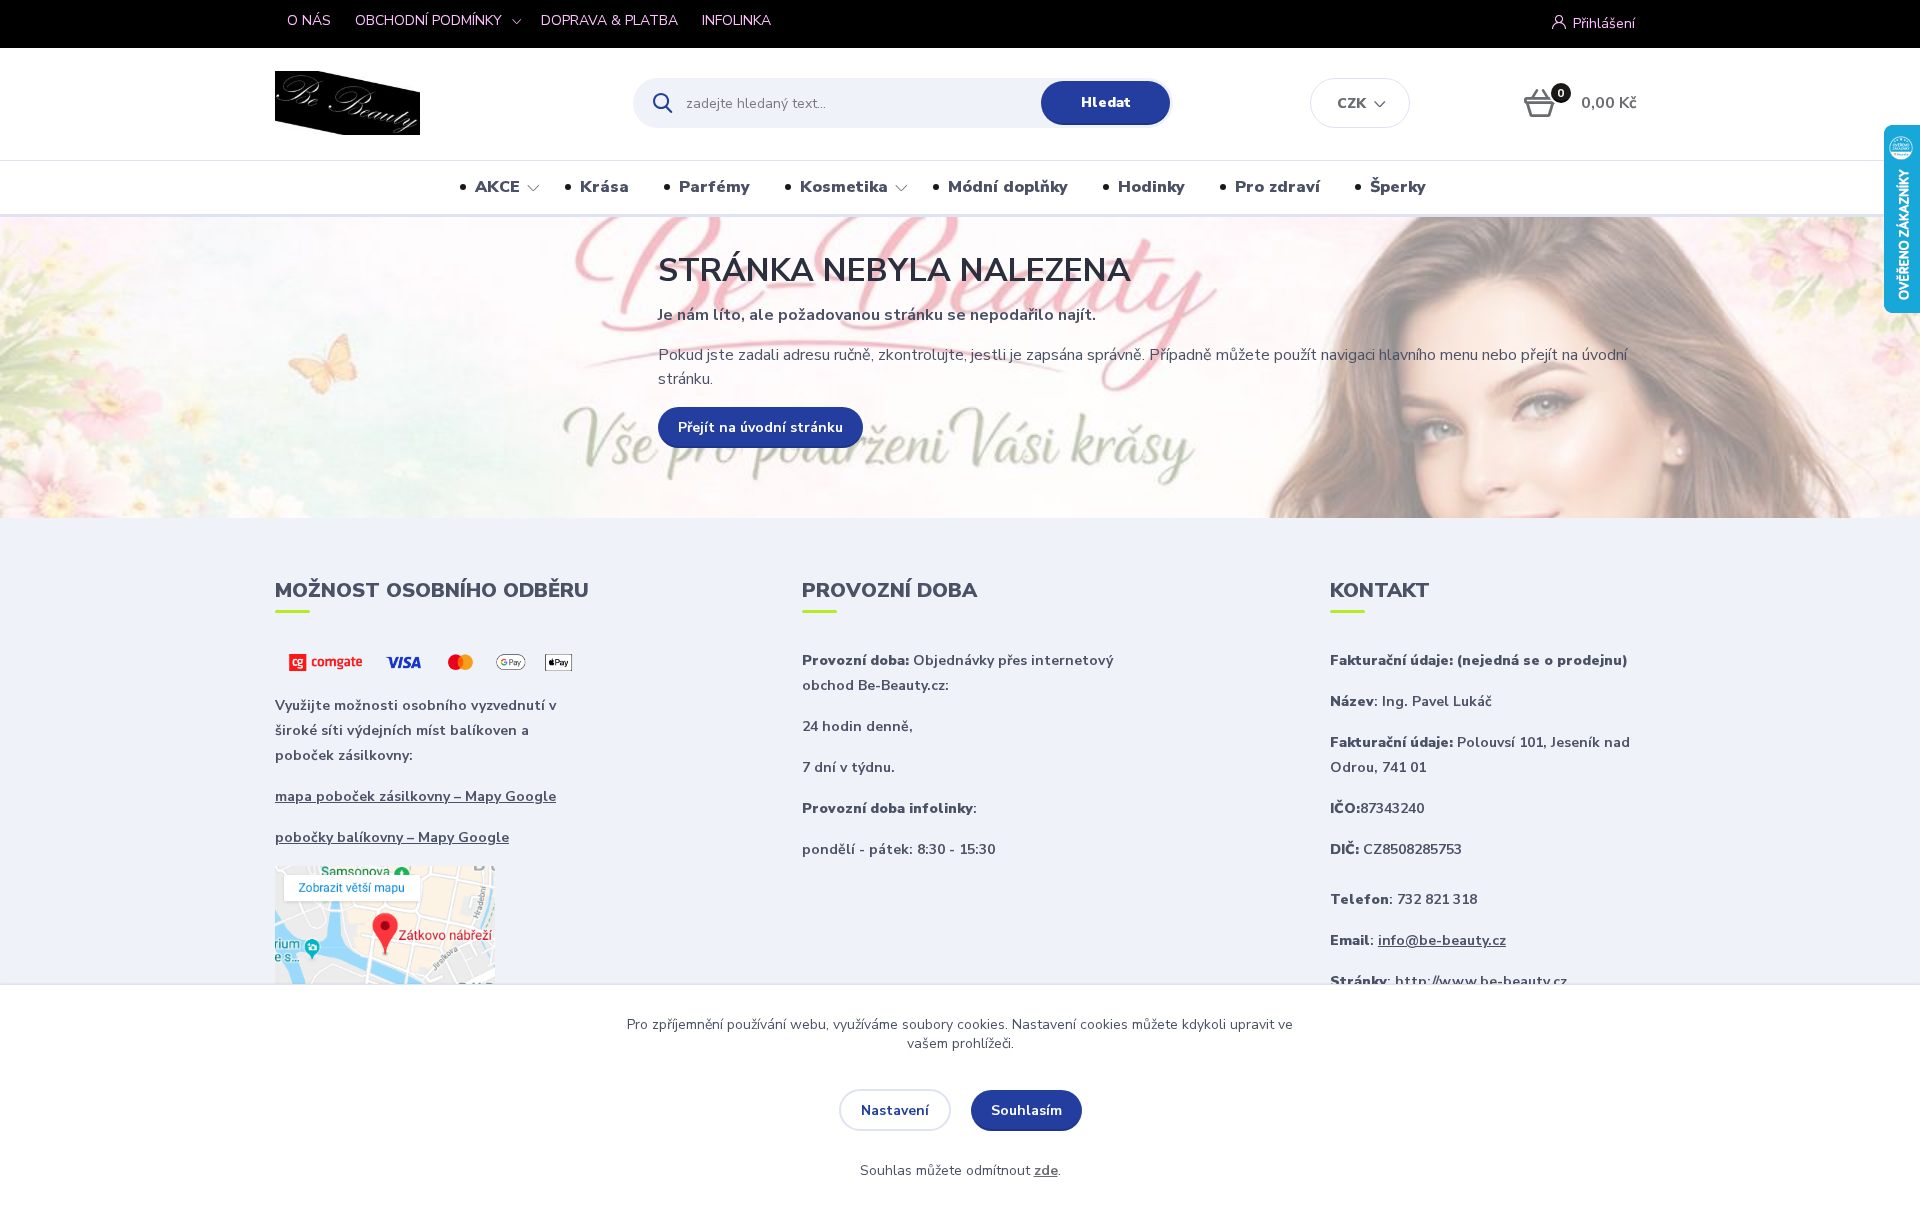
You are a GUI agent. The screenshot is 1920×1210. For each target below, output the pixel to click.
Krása (604, 187)
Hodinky (1151, 187)
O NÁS (309, 20)
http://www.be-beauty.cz (1481, 981)
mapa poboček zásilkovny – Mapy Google (415, 796)
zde (1046, 1170)
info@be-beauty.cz (1442, 940)
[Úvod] (436, 103)
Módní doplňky (1008, 187)
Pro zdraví (1277, 187)
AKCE (497, 187)
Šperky (1398, 187)
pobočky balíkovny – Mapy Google (392, 837)
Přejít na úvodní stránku (760, 427)
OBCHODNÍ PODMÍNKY (428, 20)
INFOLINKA (736, 20)
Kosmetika (844, 187)
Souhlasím (1026, 1110)
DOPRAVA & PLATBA (609, 20)
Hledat (1106, 102)
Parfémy (714, 187)
